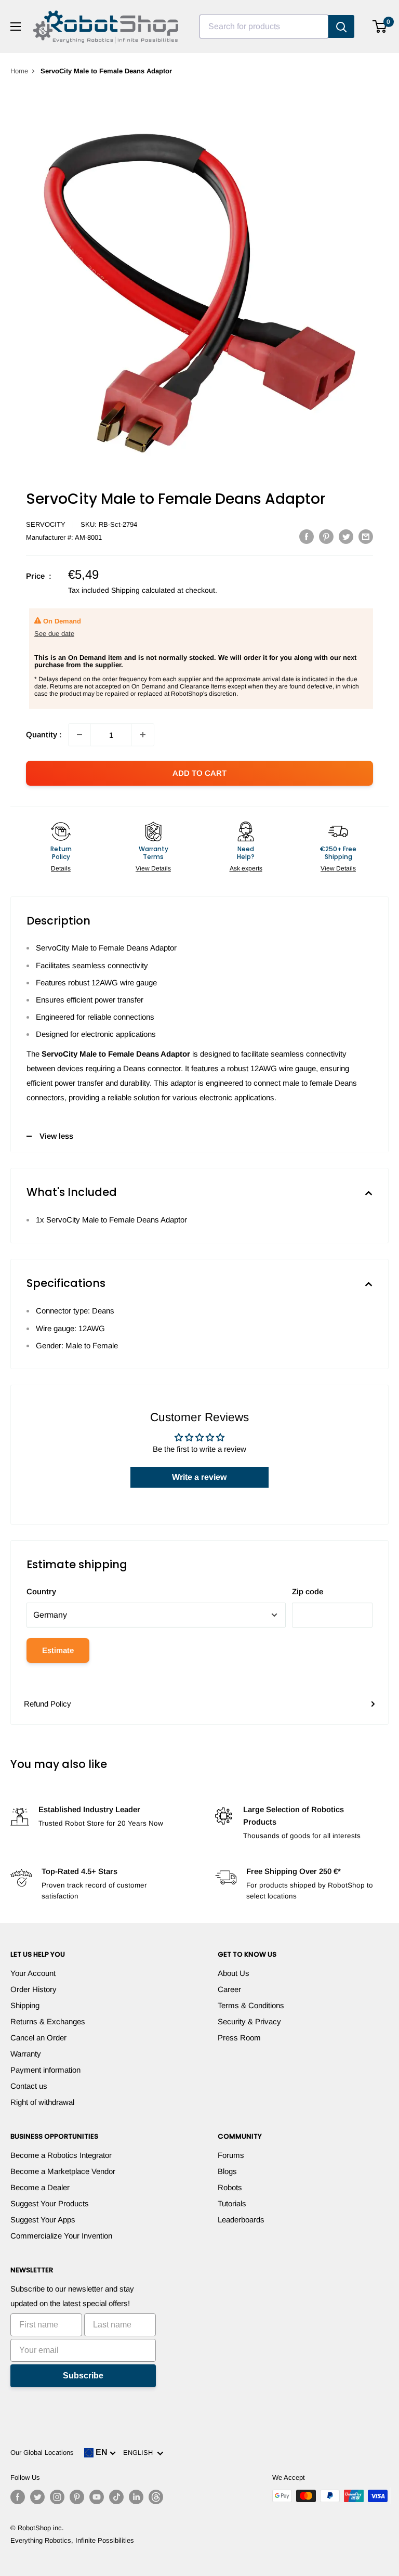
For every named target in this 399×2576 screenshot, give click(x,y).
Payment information (45, 2070)
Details (61, 868)
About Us (234, 1973)
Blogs (227, 2171)
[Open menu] (16, 27)
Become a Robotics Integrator (61, 2155)
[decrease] (79, 735)
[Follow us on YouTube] (97, 2497)
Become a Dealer (40, 2187)
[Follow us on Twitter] (37, 2497)
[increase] (143, 735)
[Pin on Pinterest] (326, 536)
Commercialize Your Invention (61, 2236)
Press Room (239, 2038)
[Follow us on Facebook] (18, 2497)
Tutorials (232, 2203)
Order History (34, 1989)
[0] (380, 27)
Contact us (29, 2086)
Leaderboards (241, 2220)
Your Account (33, 1973)
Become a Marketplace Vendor (63, 2171)
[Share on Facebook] (307, 536)
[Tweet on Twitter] (346, 536)
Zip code (308, 1591)
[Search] (341, 27)
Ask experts (246, 868)
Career (229, 1989)
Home (19, 71)
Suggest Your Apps (43, 2220)
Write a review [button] (199, 1477)
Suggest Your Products (50, 2203)
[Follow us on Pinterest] (77, 2497)
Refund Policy (48, 1704)
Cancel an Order (38, 2038)
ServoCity (46, 524)
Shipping (25, 2005)
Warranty (26, 2054)
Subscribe (83, 2376)
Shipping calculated (143, 590)
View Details (153, 868)
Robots (230, 2187)
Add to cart (199, 773)
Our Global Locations (42, 2453)
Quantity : (44, 734)
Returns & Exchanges (48, 2021)
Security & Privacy (249, 2021)
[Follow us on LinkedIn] (136, 2497)
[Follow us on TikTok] (116, 2497)
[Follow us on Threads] (156, 2497)
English (140, 2453)
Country (41, 1591)
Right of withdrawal (42, 2102)
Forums (231, 2155)
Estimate (58, 1650)
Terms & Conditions (251, 2005)
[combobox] (264, 27)
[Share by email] (366, 536)
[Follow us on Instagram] (57, 2497)
